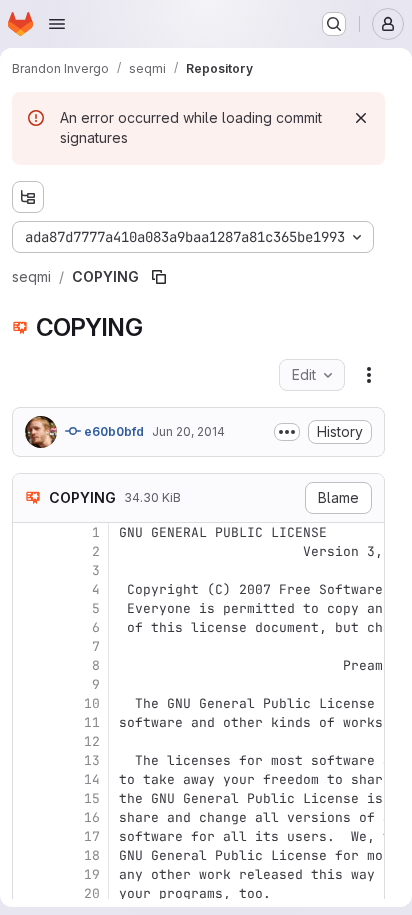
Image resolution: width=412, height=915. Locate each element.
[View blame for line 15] (30, 798)
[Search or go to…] (334, 24)
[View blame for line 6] (30, 627)
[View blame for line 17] (30, 836)
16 (92, 817)
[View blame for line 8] (30, 665)
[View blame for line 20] (30, 893)
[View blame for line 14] (30, 779)
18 (92, 855)
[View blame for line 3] (30, 570)
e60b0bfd (112, 431)
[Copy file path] (159, 277)
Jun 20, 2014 (188, 431)
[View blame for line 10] (30, 703)
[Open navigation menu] (57, 24)
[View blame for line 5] (30, 608)
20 (92, 893)
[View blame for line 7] (30, 646)
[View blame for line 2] (30, 551)
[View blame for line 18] (30, 855)
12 (92, 741)
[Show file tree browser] (28, 197)
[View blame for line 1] (30, 532)
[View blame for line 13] (30, 760)
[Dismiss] (361, 118)
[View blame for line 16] (30, 817)
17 (92, 836)
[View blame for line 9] (30, 684)
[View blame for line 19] (30, 874)
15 (92, 798)
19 (92, 874)
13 (92, 760)
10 (92, 703)
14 (92, 779)
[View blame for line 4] (30, 589)
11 (92, 722)
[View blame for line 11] (30, 722)
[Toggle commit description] (287, 432)
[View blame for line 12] (30, 741)
